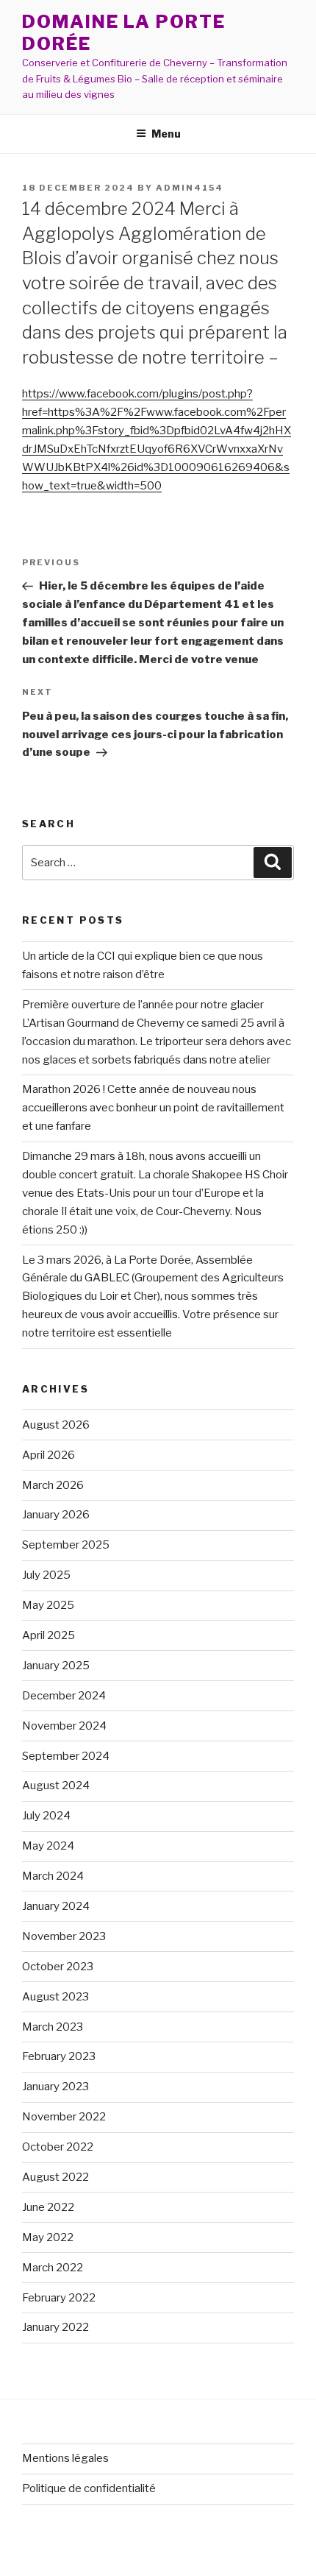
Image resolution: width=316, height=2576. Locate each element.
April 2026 (49, 1455)
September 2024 (66, 1756)
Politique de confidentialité (89, 2488)
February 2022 (59, 2298)
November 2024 (64, 1726)
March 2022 (53, 2268)
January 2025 (56, 1666)
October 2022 (58, 2147)
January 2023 (55, 2087)
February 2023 (59, 2056)
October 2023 (58, 1967)
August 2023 (55, 1997)
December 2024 (64, 1696)
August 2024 (56, 1786)
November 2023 (64, 1936)
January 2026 (56, 1515)
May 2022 (48, 2237)
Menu (166, 134)
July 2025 (46, 1575)
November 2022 (64, 2117)
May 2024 (48, 1846)
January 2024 (56, 1906)
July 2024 (46, 1816)
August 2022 (55, 2177)
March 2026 (53, 1485)
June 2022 (48, 2207)
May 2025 (48, 1605)
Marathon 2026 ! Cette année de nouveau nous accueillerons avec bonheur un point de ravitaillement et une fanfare (153, 1108)
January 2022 (55, 2327)
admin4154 (190, 188)
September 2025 (66, 1545)
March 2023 (53, 2027)
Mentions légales (65, 2458)
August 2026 (56, 1425)
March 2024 (53, 1876)
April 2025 (49, 1635)
